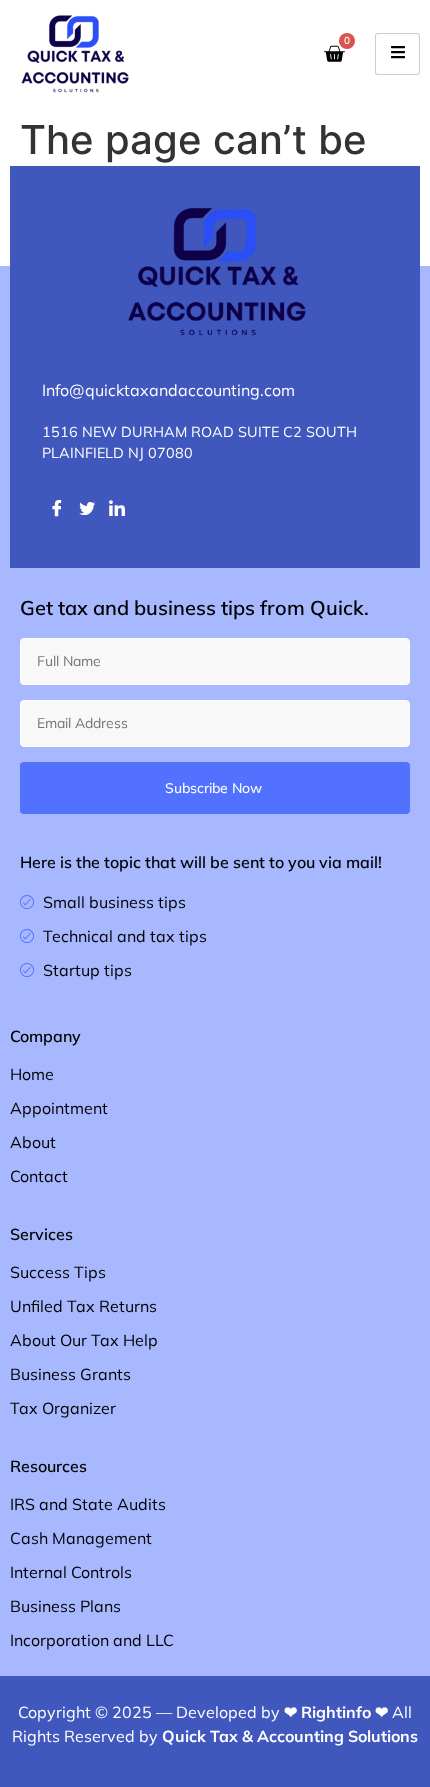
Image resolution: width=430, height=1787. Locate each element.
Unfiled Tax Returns (83, 1306)
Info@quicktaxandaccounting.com (168, 390)
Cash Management (81, 1538)
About (33, 1142)
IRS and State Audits (88, 1504)
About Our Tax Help (84, 1340)
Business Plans (65, 1606)
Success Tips (58, 1272)
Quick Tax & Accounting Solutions (290, 1736)
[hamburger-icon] (397, 54)
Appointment (59, 1108)
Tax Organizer (63, 1408)
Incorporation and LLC (92, 1640)
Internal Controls (71, 1572)
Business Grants (70, 1374)
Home (32, 1074)
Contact (39, 1176)
